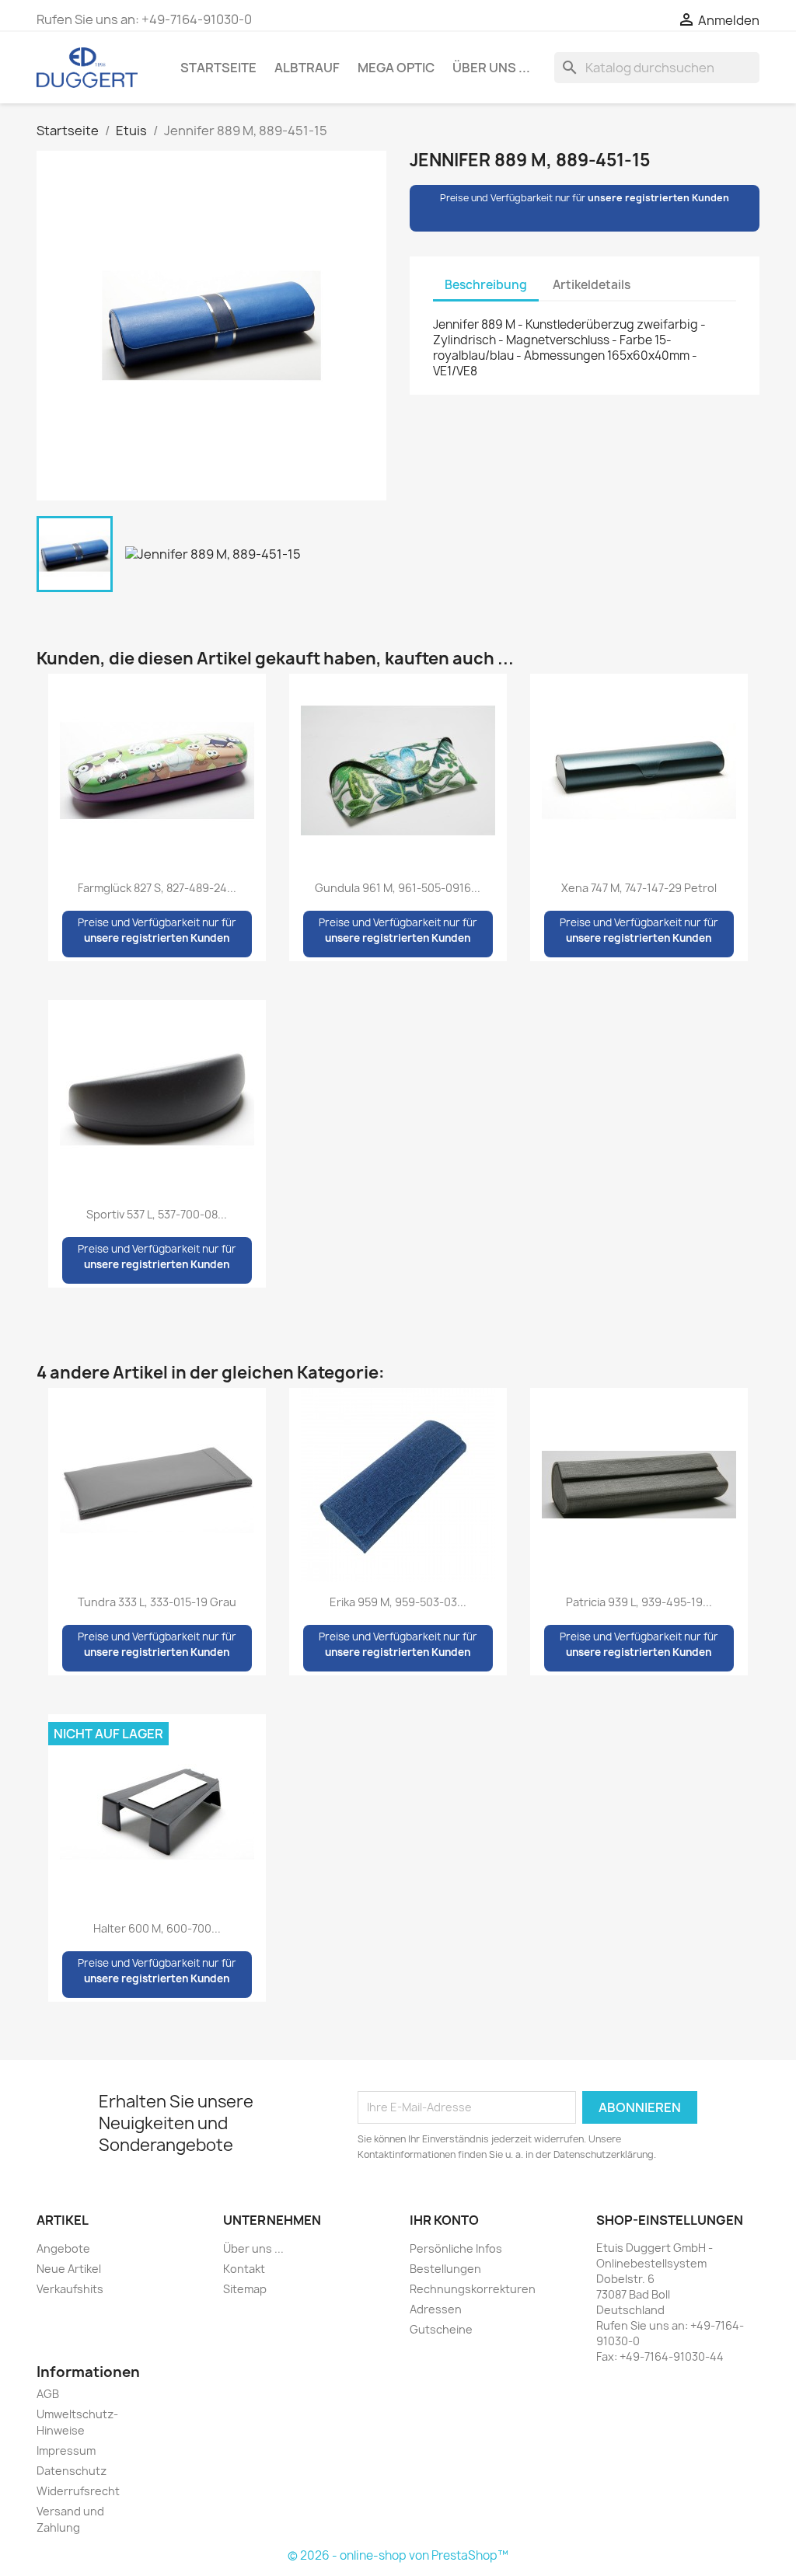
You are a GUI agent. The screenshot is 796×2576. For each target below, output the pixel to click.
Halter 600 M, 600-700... (157, 1928)
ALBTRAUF (307, 68)
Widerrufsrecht (78, 2491)
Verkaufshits (70, 2289)
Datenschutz (72, 2471)
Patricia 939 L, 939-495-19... (639, 1602)
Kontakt (244, 2269)
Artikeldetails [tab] (592, 285)
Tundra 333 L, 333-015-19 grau (157, 1602)
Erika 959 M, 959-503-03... (398, 1602)
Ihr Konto (444, 2220)
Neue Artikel (69, 2269)
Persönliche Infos (456, 2248)
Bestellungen (445, 2269)
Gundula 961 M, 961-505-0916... (398, 888)
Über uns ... (491, 68)
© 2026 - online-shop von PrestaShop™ (398, 2555)
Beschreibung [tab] (486, 285)
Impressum (66, 2451)
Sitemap (245, 2289)
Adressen (436, 2309)
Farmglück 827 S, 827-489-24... (157, 888)
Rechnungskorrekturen (473, 2289)
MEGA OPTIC (396, 68)
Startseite (218, 68)
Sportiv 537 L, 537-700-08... (157, 1214)
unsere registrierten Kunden (658, 198)
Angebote (63, 2248)
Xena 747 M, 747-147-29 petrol (639, 888)
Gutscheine (441, 2329)
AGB (48, 2394)
